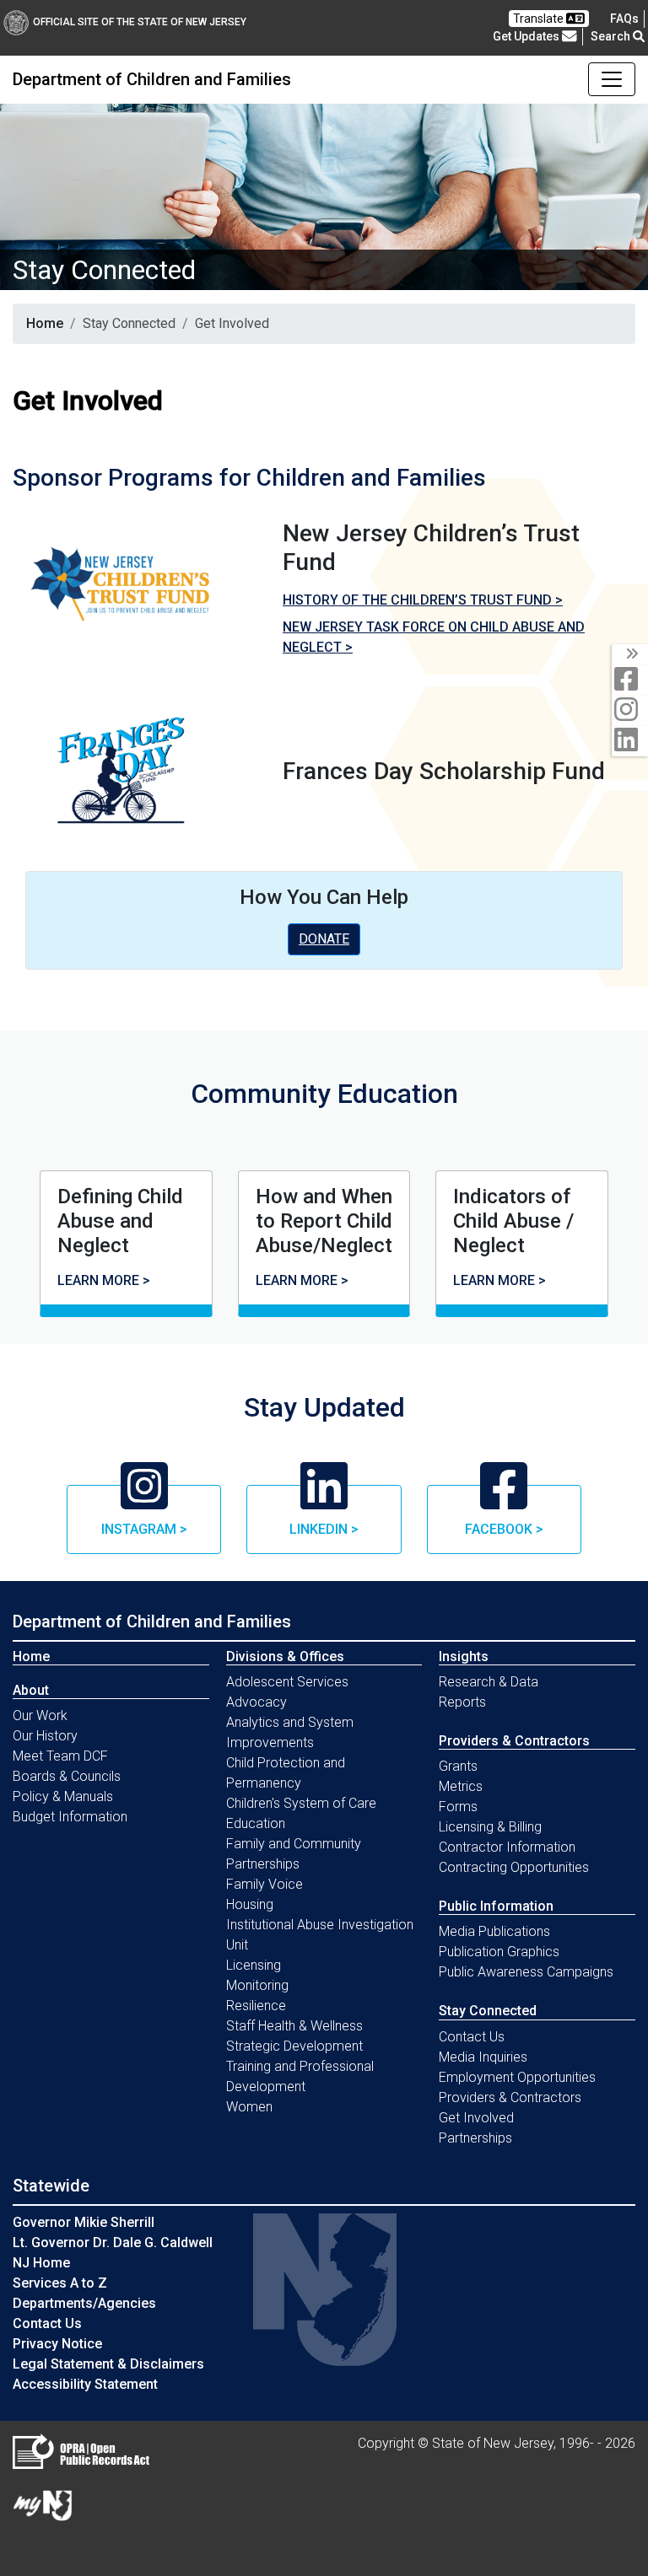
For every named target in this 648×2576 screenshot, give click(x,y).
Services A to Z (60, 2283)
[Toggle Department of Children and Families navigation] (612, 79)
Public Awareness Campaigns (526, 1972)
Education (256, 1823)
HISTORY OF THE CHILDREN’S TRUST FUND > (423, 600)
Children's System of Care (301, 1803)
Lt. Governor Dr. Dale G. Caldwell (113, 2243)
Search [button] (612, 36)
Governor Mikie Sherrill (84, 2222)
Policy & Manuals (63, 1796)
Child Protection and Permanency (286, 1773)
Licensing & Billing (490, 1827)
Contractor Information (507, 1847)
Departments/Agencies (84, 2303)
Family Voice (265, 1884)
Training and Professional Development (300, 2076)
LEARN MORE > (104, 1280)
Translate (540, 19)
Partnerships (475, 2138)
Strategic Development (294, 2046)
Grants (458, 1766)
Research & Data (489, 1682)
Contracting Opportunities (514, 1867)
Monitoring (257, 1985)
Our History (45, 1736)
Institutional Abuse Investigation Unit (320, 1935)
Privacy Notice (57, 2344)
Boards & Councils (67, 1776)
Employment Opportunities (517, 2077)
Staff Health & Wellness (294, 2026)
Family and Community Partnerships (294, 1854)
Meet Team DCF (60, 1756)
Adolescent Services (287, 1682)
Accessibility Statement (85, 2384)
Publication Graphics (499, 1952)
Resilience (256, 2006)
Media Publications (494, 1931)
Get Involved (476, 2118)
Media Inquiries (483, 2057)
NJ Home (41, 2263)
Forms (458, 1807)
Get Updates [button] (527, 36)
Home (45, 323)
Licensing (254, 1965)
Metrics (461, 1786)
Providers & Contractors (510, 2097)
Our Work (40, 1716)
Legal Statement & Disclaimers (108, 2364)
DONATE (324, 939)
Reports (462, 1702)
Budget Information (70, 1817)
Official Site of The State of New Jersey (140, 22)
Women (249, 2107)
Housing (250, 1904)
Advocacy (256, 1702)
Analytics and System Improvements (290, 1732)
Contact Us (472, 2037)
